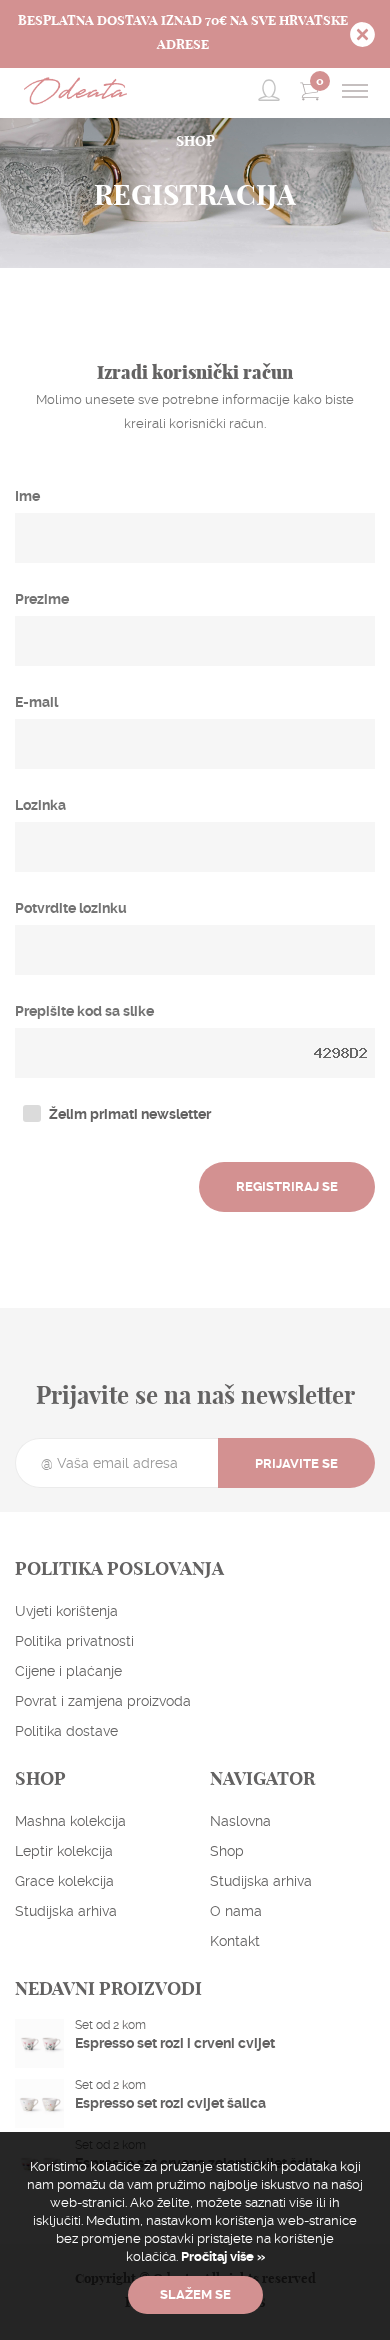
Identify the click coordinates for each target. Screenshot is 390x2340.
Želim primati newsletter (130, 1114)
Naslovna (240, 1821)
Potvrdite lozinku (71, 908)
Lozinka (40, 805)
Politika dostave (66, 1731)
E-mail (36, 702)
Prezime (42, 599)
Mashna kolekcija (70, 1821)
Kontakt (235, 1941)
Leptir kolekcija (64, 1851)
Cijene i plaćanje (68, 1671)
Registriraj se (287, 1186)
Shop (227, 1851)
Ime (27, 496)
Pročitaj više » (221, 2256)
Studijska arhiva (66, 1911)
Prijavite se (296, 1463)
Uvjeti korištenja (66, 1611)
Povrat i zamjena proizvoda (103, 1701)
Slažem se (195, 2294)
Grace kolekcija (64, 1881)
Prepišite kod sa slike (84, 1011)
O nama (236, 1911)
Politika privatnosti (74, 1641)
